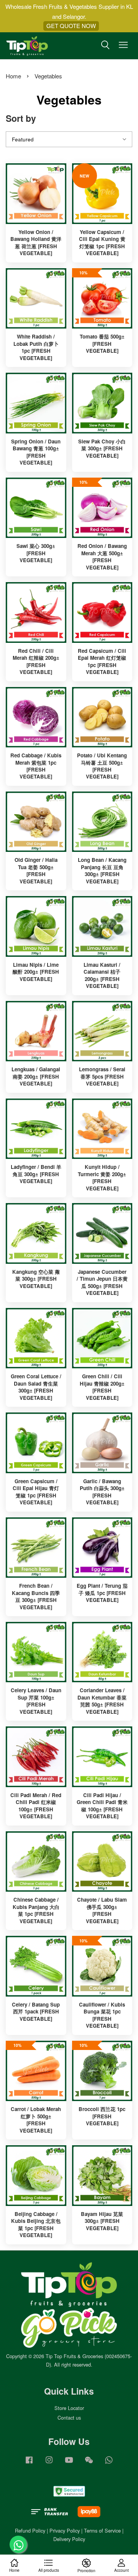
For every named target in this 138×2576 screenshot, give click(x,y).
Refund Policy (30, 2530)
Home (13, 76)
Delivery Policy (69, 2539)
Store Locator (69, 2408)
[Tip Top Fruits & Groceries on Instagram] (49, 2463)
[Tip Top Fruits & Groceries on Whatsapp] (109, 2463)
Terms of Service (102, 2530)
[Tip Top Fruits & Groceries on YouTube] (69, 2463)
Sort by (21, 118)
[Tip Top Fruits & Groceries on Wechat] (89, 2463)
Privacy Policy (65, 2530)
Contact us (69, 2417)
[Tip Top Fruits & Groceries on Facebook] (29, 2463)
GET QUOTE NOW (71, 26)
